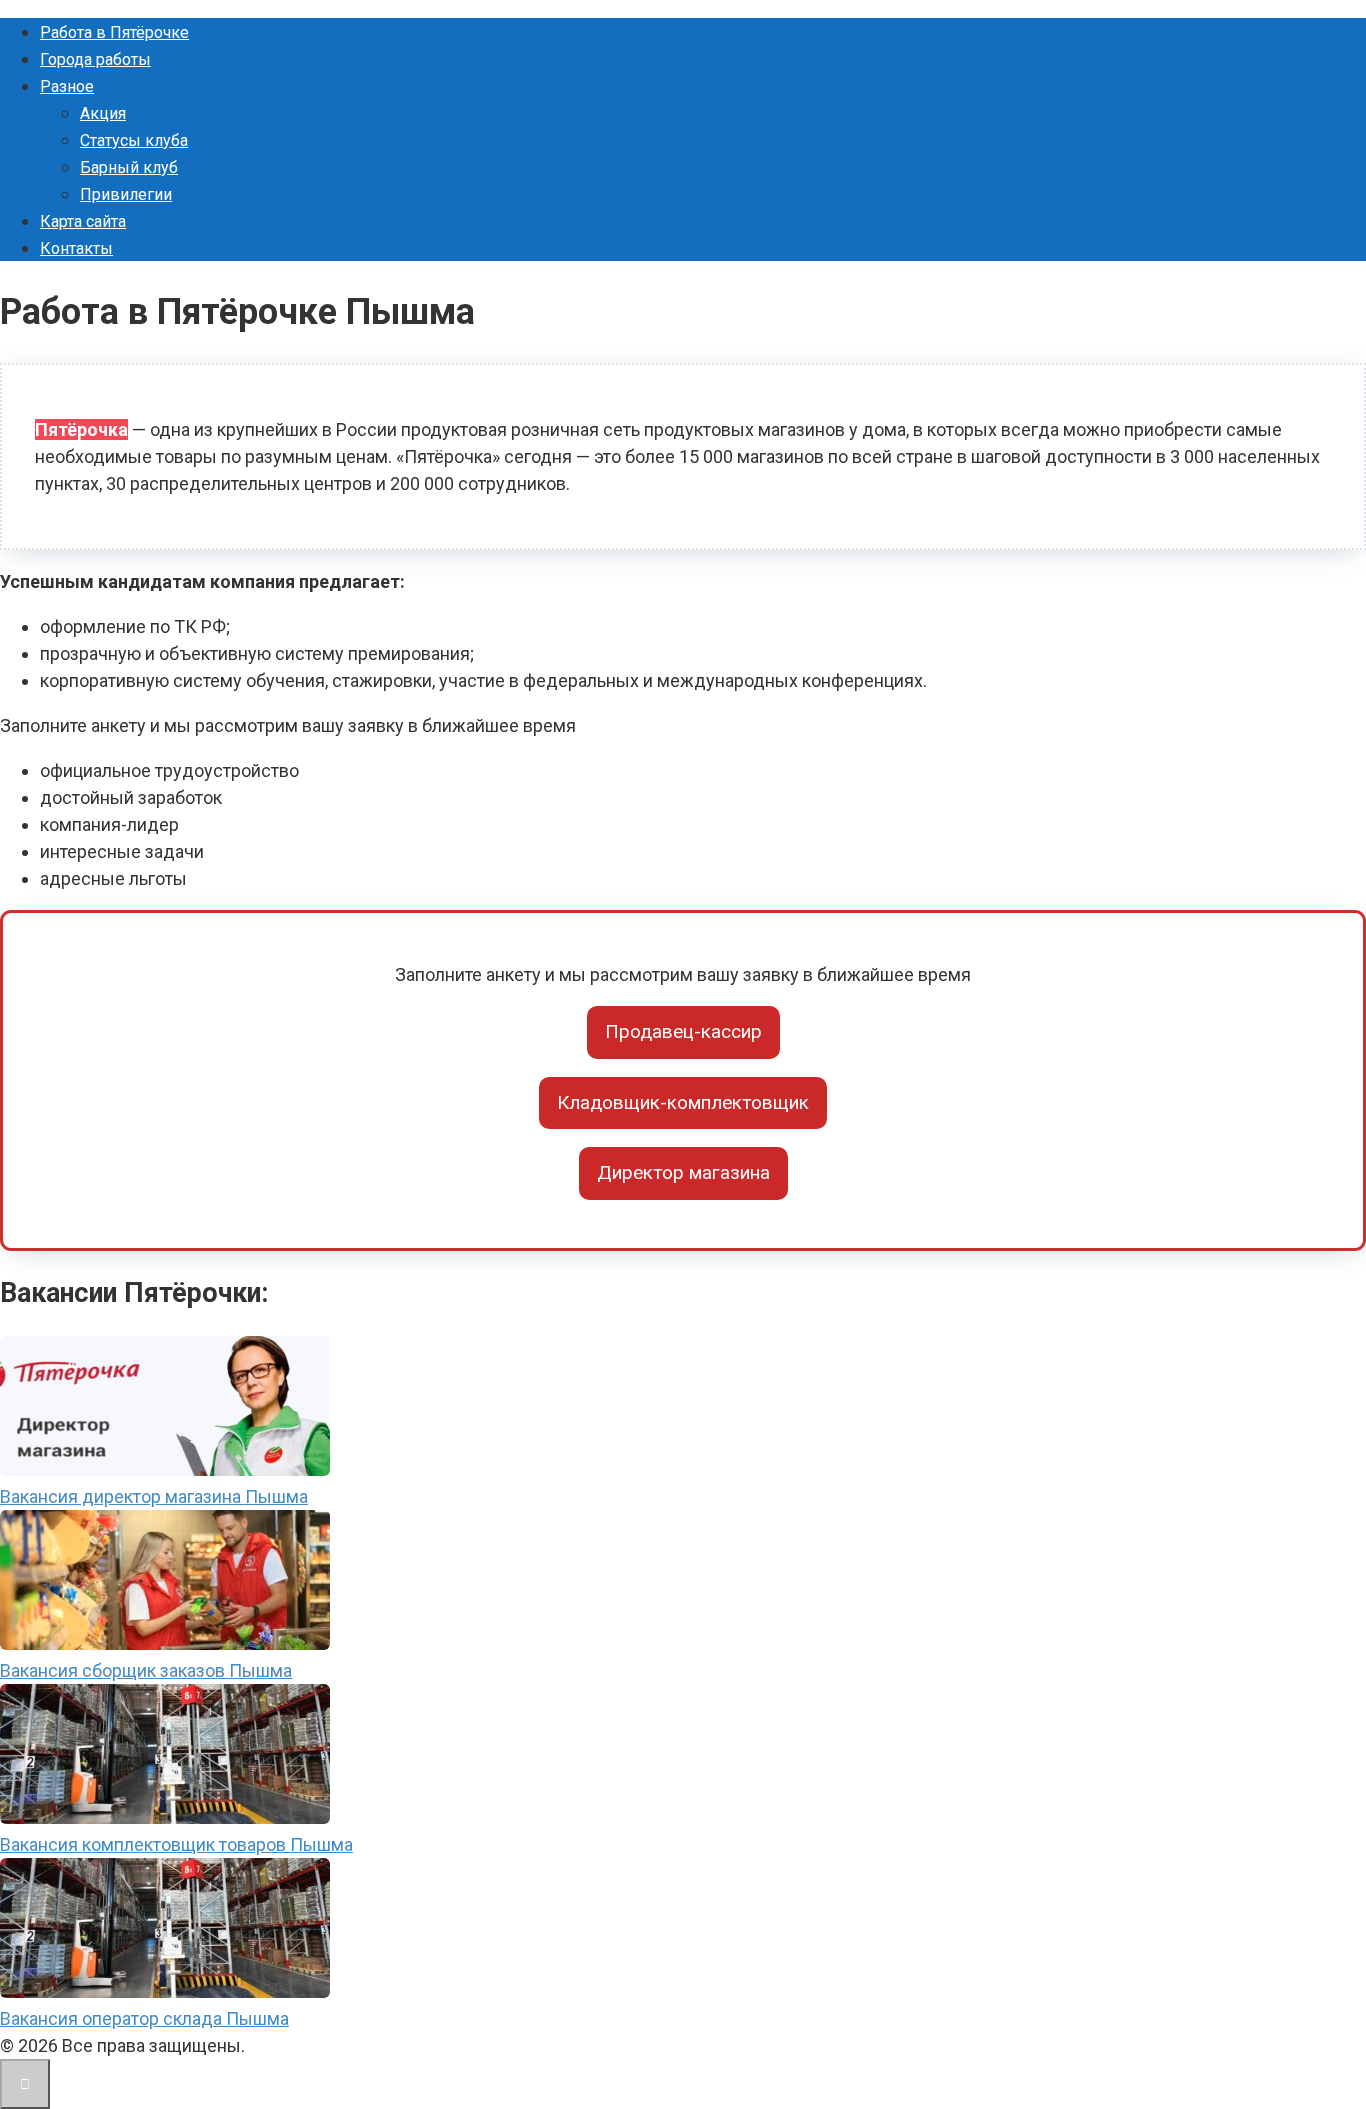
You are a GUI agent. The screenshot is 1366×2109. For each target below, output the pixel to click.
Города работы (95, 59)
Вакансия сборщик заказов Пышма (146, 1670)
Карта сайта (83, 221)
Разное (67, 86)
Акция (103, 113)
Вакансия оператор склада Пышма (144, 2018)
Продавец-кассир (683, 1031)
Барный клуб (129, 167)
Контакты (76, 248)
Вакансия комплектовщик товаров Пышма (176, 1844)
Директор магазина (683, 1172)
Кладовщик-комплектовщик (683, 1102)
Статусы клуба (134, 140)
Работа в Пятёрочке (114, 32)
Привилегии (126, 194)
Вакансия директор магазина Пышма (154, 1496)
